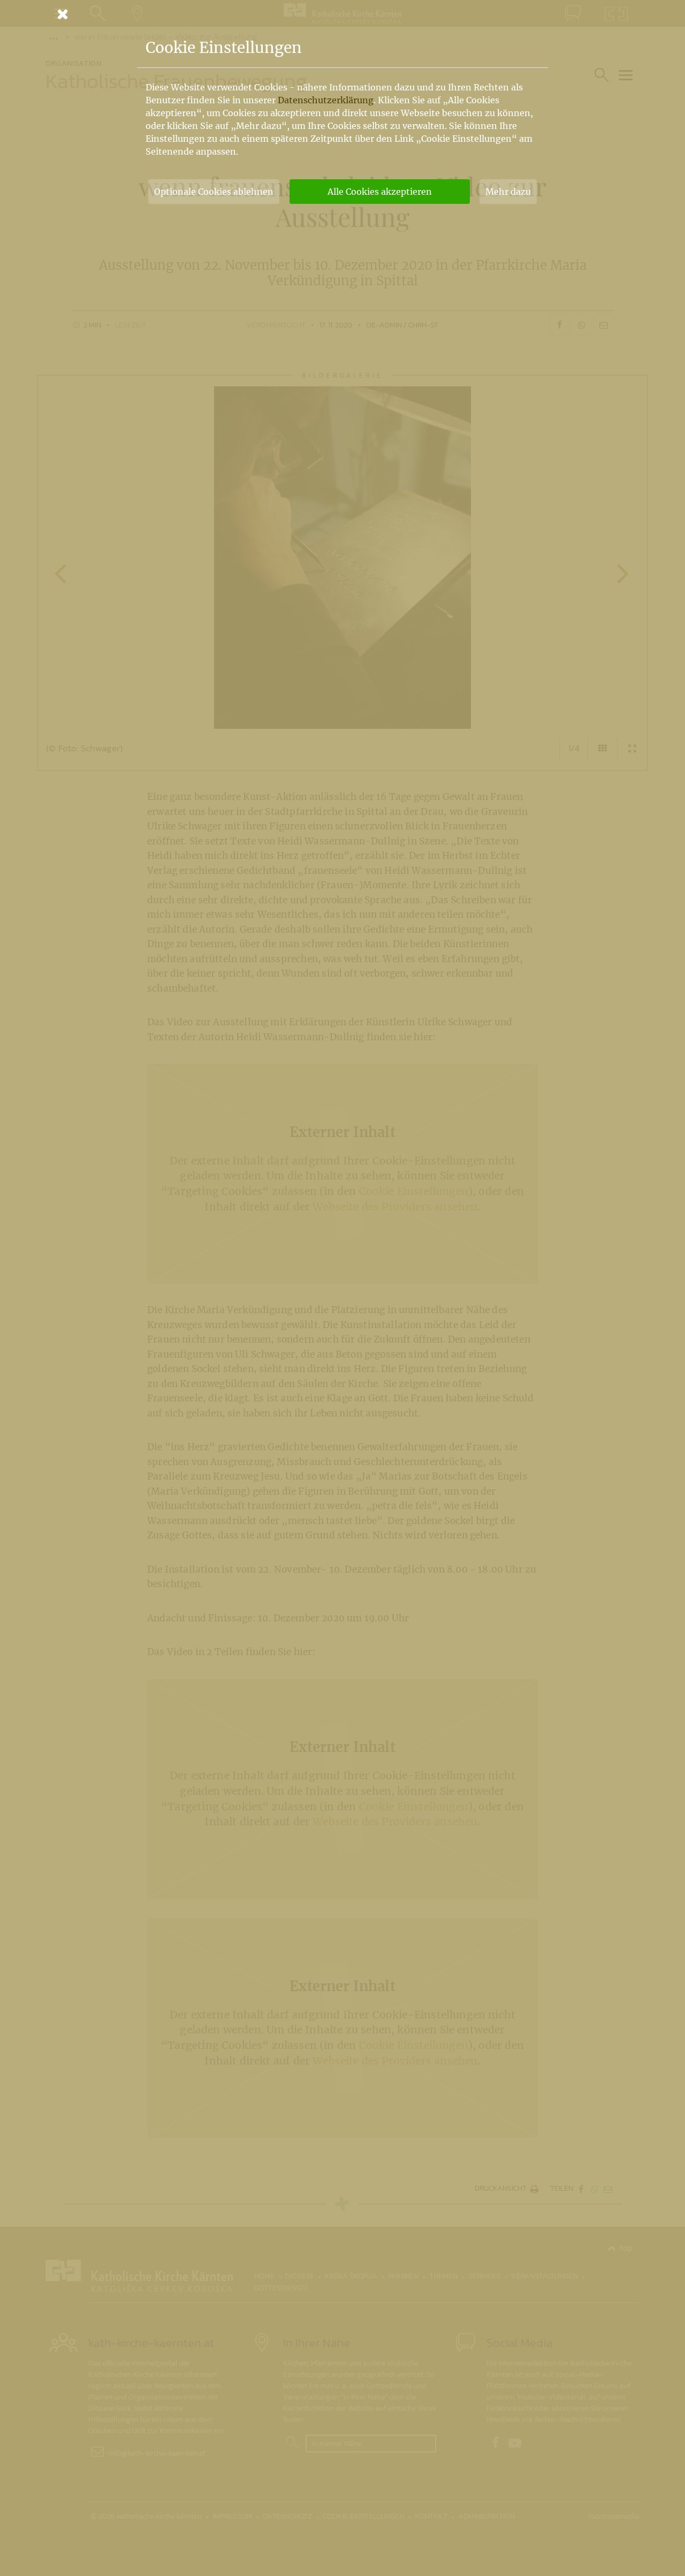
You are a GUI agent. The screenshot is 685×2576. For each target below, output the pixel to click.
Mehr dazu (508, 192)
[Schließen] (342, 14)
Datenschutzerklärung (326, 100)
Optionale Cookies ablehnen (214, 192)
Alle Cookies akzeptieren (380, 192)
